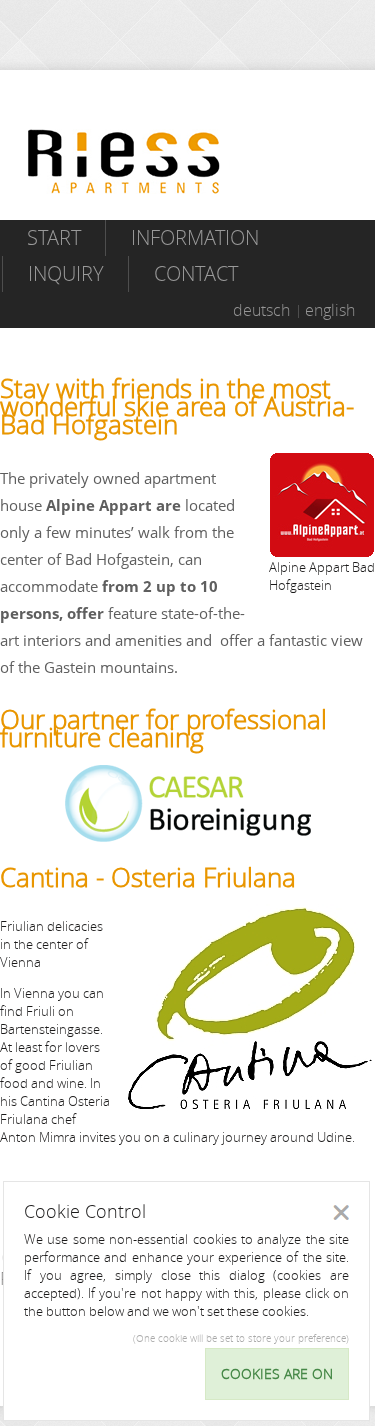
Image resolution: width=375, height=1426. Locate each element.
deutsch (261, 310)
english (330, 310)
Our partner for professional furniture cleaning (163, 728)
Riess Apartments (124, 161)
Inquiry (66, 273)
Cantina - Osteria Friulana (148, 877)
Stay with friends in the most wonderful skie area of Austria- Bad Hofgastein (177, 406)
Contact (196, 273)
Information (195, 237)
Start (54, 237)
